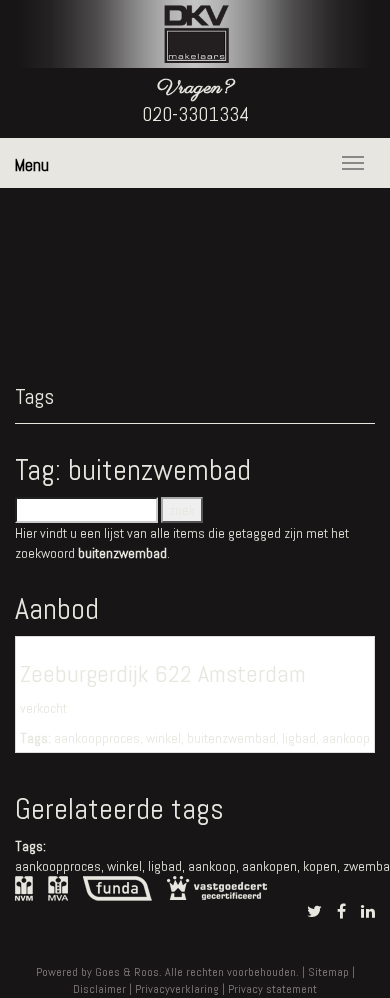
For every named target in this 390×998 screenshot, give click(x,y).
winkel (163, 738)
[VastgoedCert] (217, 886)
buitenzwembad (231, 738)
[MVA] (58, 887)
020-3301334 (195, 114)
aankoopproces (97, 738)
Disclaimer (99, 989)
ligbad (299, 738)
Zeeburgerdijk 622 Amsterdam (163, 673)
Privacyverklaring (177, 989)
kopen (320, 866)
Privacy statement (272, 989)
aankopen (269, 866)
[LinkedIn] (368, 911)
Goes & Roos (127, 972)
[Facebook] (341, 911)
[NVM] (24, 887)
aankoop (346, 738)
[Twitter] (314, 911)
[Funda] (117, 887)
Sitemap (328, 972)
